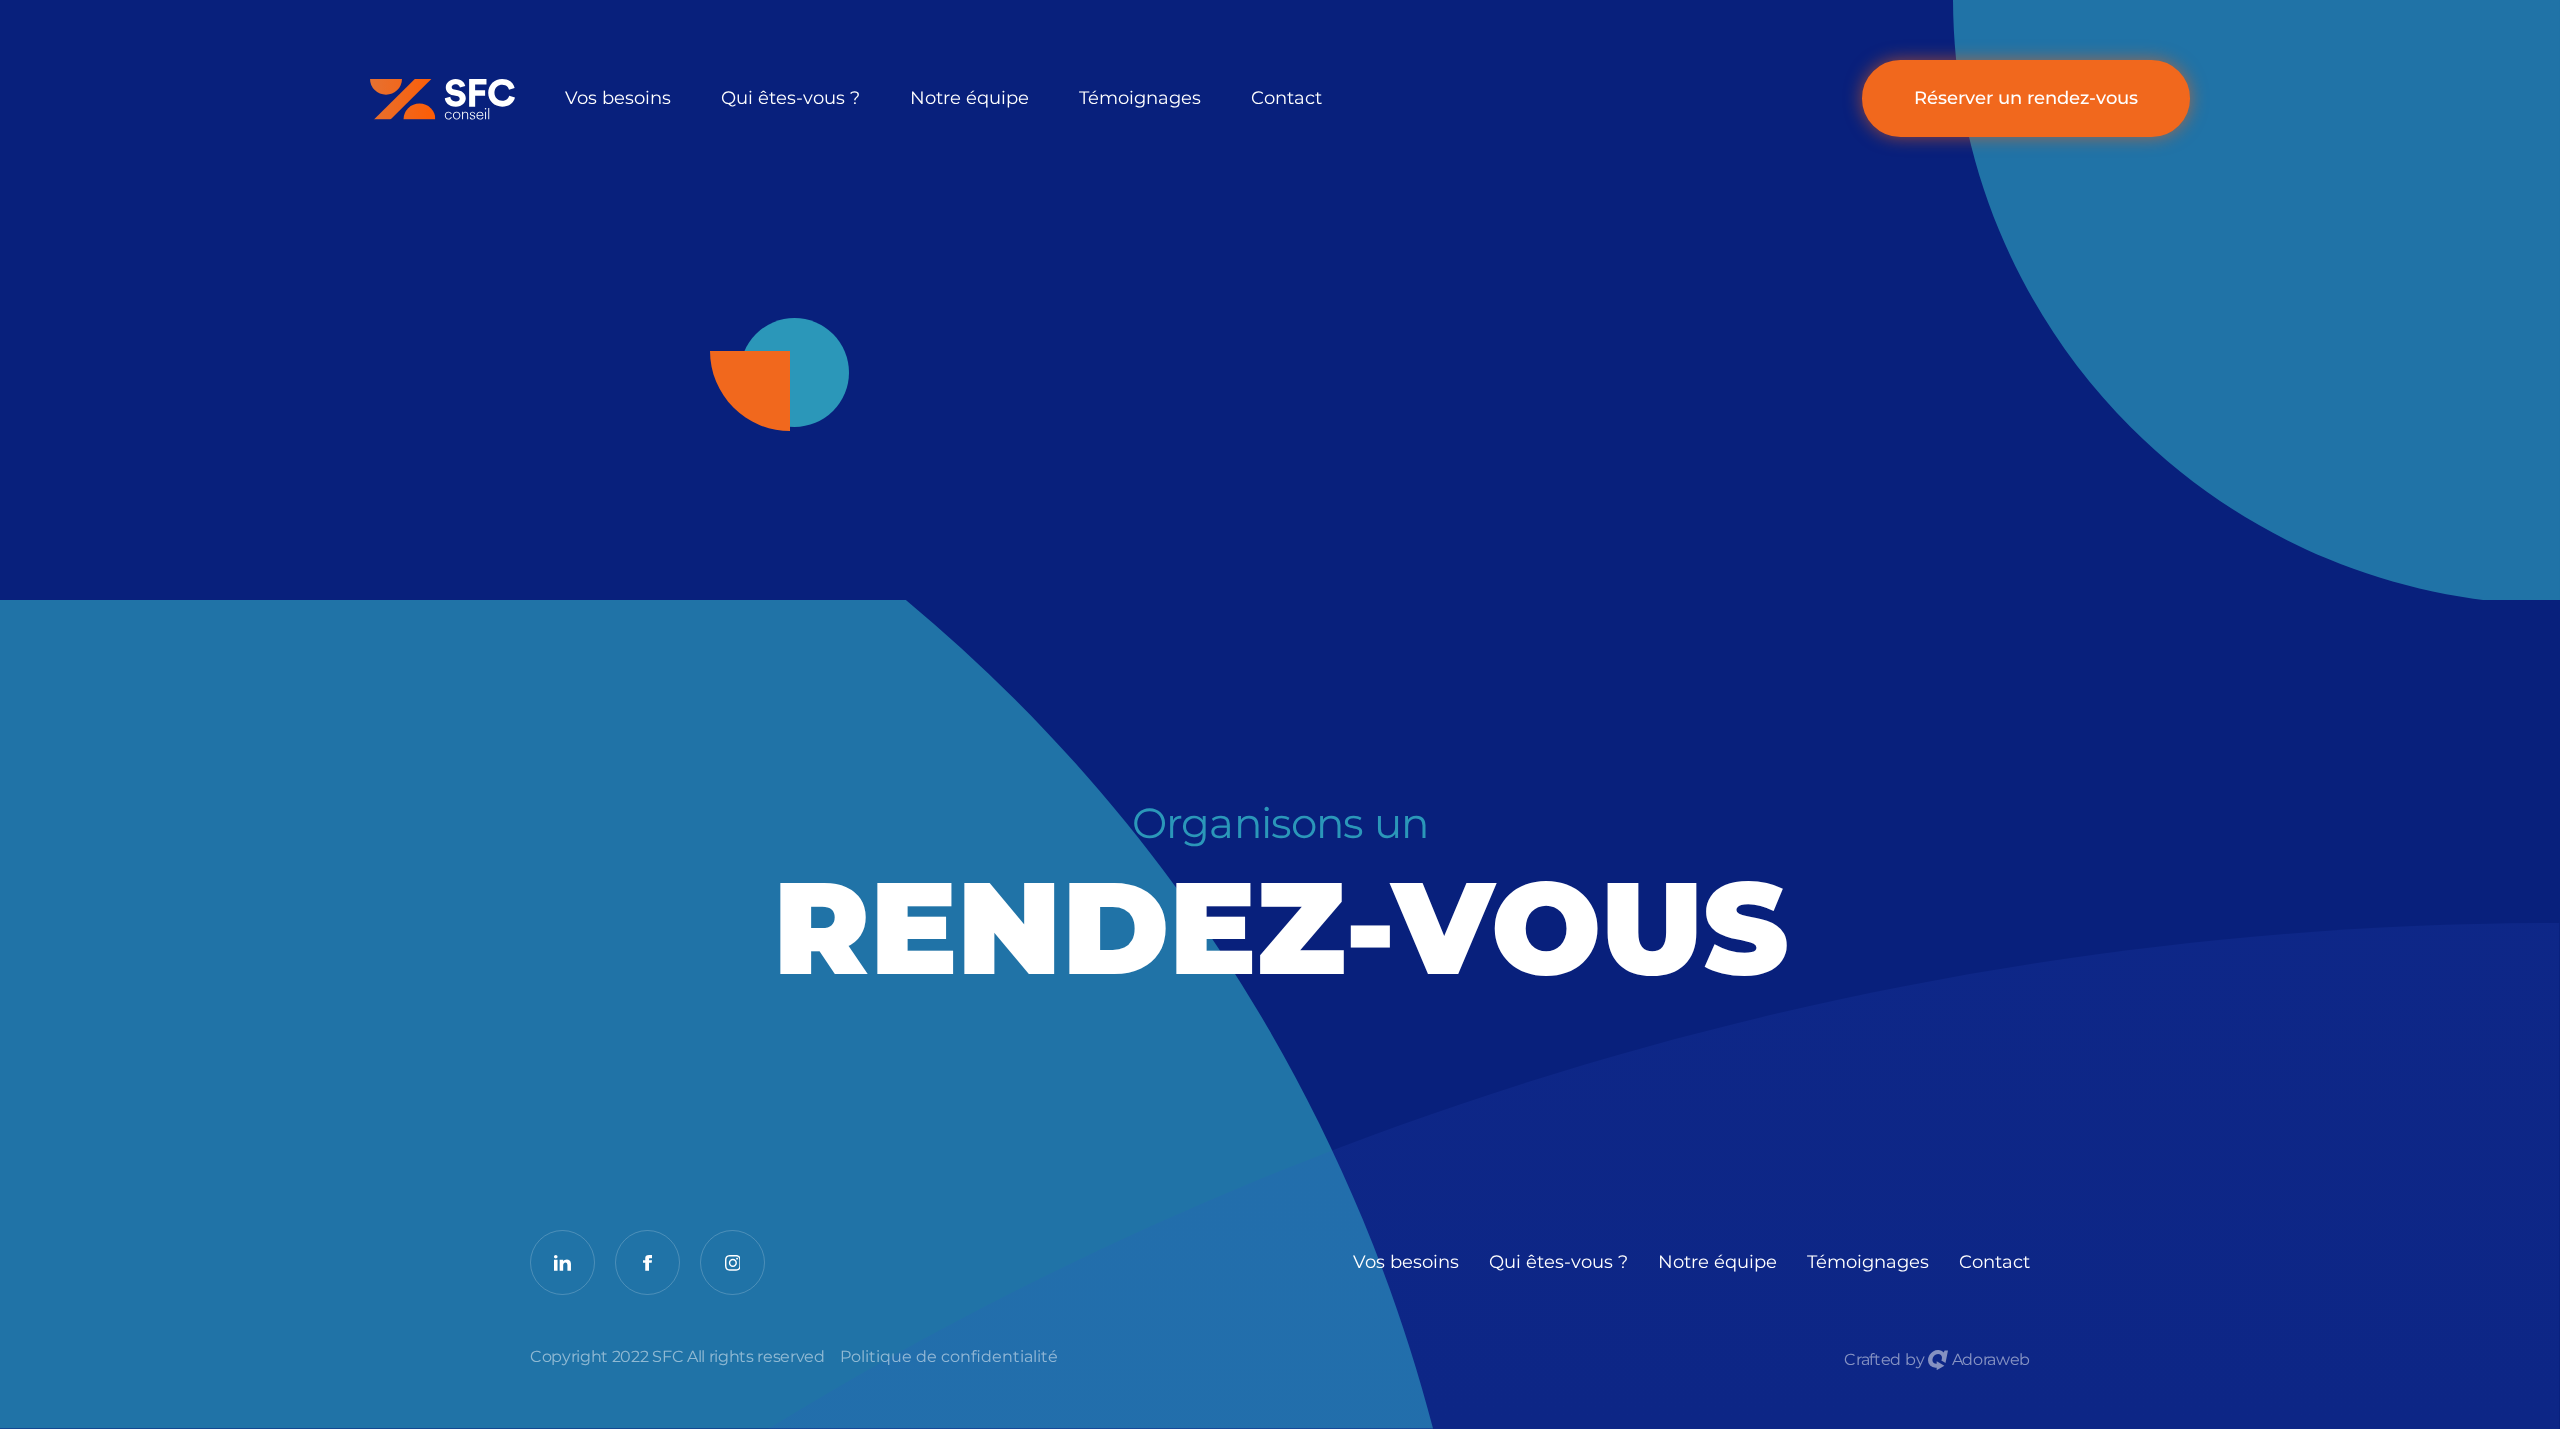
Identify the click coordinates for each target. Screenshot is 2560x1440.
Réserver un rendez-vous (2026, 98)
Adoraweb (1989, 1359)
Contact (1286, 98)
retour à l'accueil (406, 99)
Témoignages (1140, 98)
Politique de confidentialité (949, 1357)
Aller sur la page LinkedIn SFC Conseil (562, 1262)
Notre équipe (969, 98)
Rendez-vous (1280, 902)
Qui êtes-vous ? (790, 98)
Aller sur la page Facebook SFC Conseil (647, 1262)
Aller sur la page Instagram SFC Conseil (732, 1262)
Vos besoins (618, 98)
